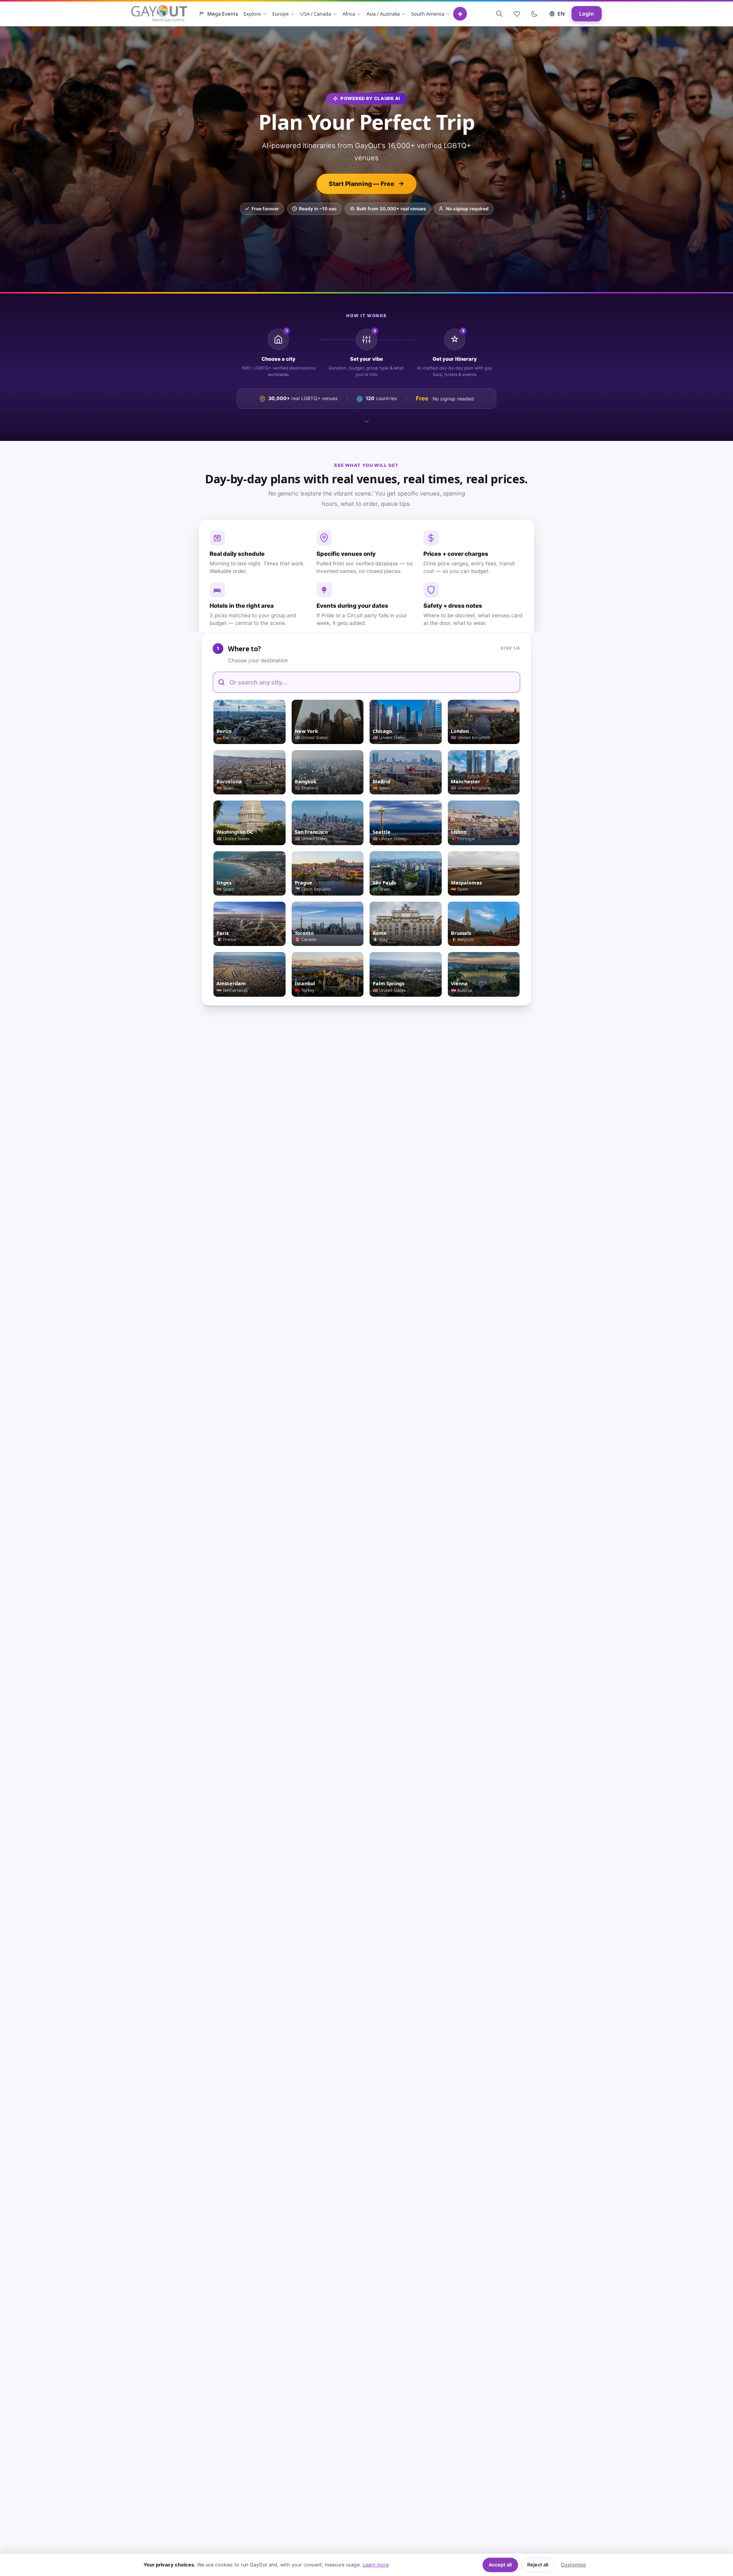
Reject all (538, 2565)
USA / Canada (316, 14)
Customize (573, 2565)
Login (587, 14)
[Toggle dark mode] (534, 14)
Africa (349, 14)
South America (428, 14)
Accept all (500, 2565)
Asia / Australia (383, 14)
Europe (280, 14)
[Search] (499, 14)
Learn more (376, 2565)
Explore (252, 14)
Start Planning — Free (362, 184)
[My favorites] (517, 14)
